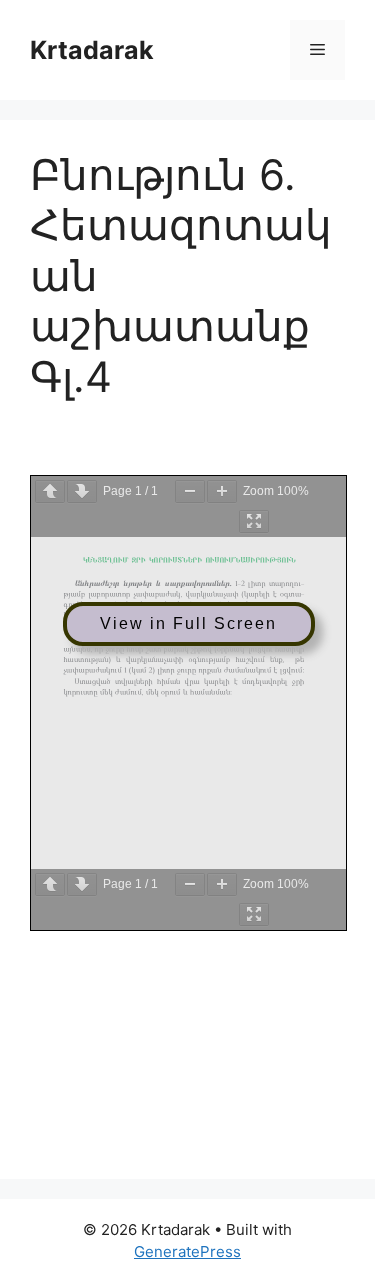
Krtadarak (92, 50)
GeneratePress (187, 1251)
